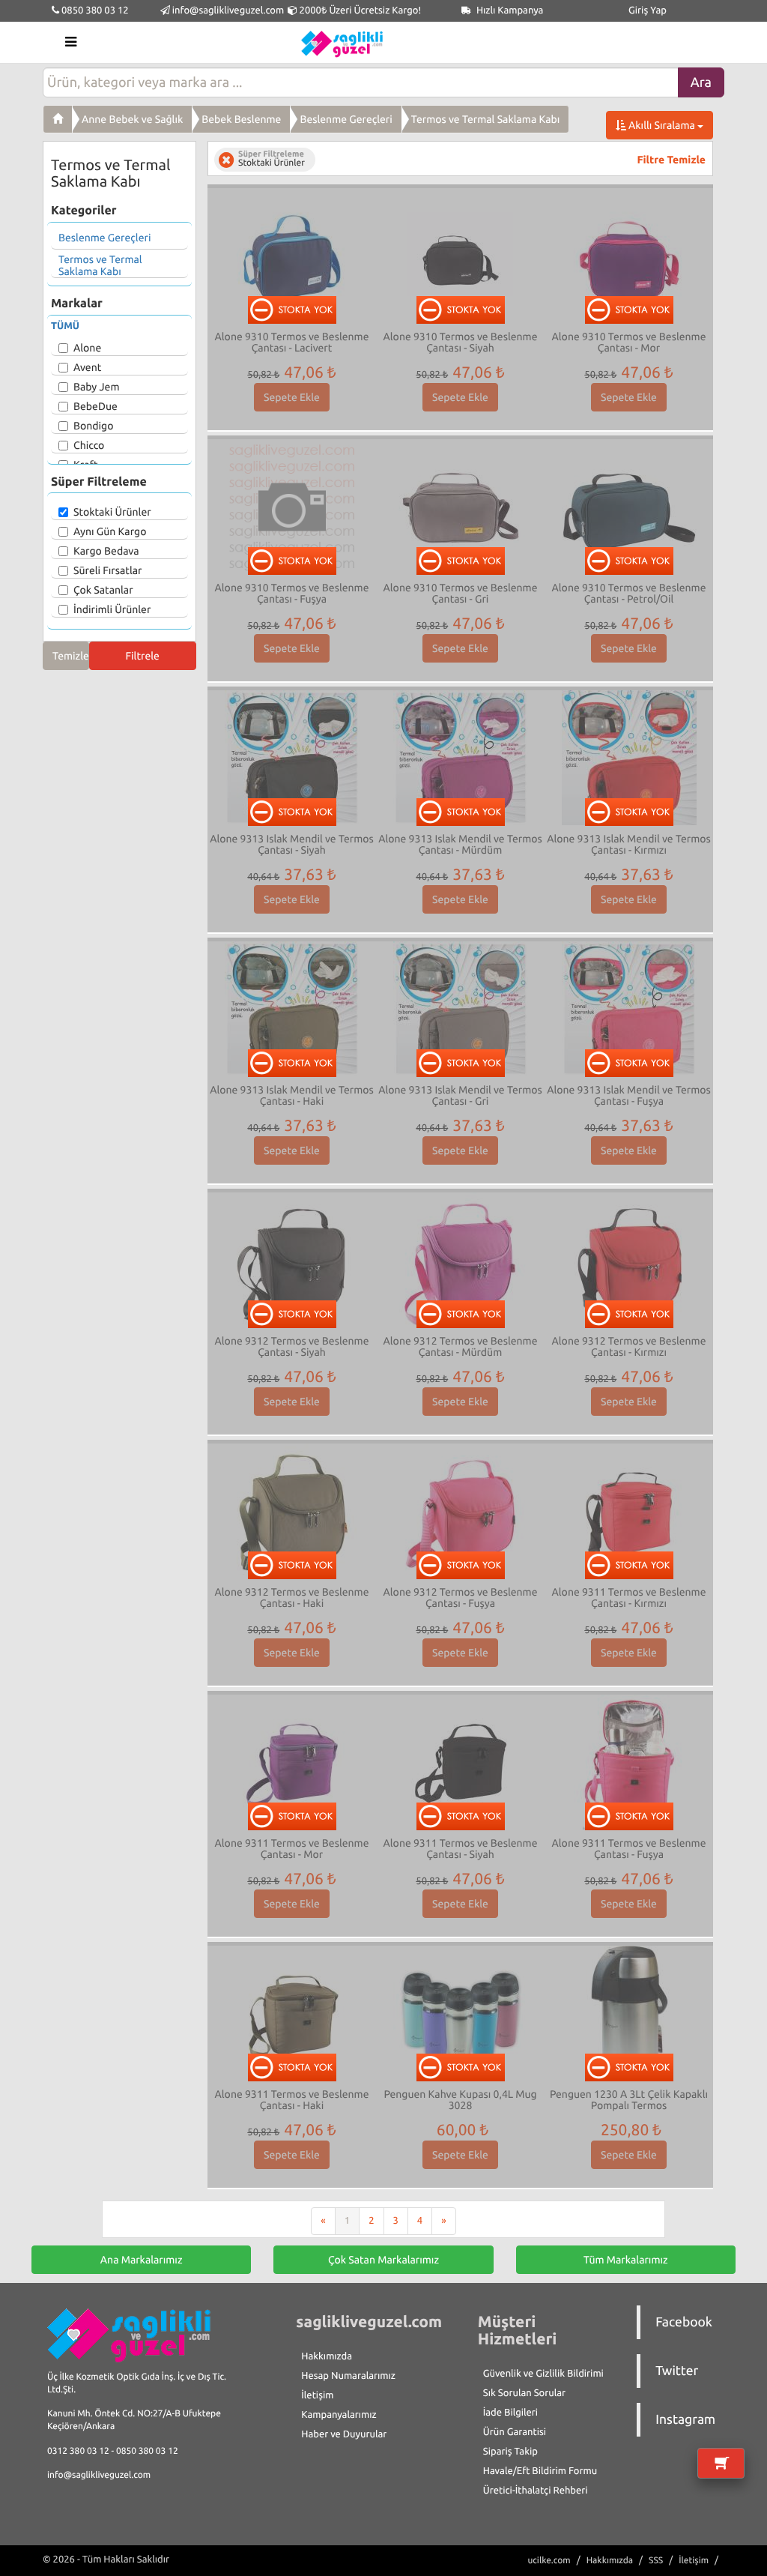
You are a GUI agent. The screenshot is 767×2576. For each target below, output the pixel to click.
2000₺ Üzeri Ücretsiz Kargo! (359, 10)
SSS (656, 2561)
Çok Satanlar (103, 590)
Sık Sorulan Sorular (524, 2393)
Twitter (677, 2371)
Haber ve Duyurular (344, 2434)
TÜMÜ (65, 326)
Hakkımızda (327, 2356)
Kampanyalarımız (339, 2415)
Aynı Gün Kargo (110, 531)
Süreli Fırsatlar (108, 570)
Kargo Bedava (106, 551)
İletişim (317, 2395)
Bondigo (93, 426)
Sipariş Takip (510, 2452)
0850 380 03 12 (94, 10)
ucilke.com (549, 2561)
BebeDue (96, 406)
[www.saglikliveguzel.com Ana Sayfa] (58, 119)
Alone (87, 348)
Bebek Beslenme (241, 119)
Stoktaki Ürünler (112, 512)
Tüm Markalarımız (626, 2260)
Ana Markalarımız (142, 2260)
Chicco (89, 445)
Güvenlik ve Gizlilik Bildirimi (543, 2374)
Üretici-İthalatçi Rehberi (536, 2491)
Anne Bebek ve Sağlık (132, 119)
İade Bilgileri (510, 2413)
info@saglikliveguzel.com (228, 10)
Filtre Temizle (671, 160)
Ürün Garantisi (515, 2432)
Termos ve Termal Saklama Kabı (486, 119)
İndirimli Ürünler (112, 609)
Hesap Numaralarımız (348, 2376)
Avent (87, 367)
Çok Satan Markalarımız (383, 2260)
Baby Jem (96, 387)
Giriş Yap (648, 10)
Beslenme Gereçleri (346, 119)
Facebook (684, 2322)
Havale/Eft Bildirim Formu (540, 2471)
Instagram (685, 2420)
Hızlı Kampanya (509, 10)
